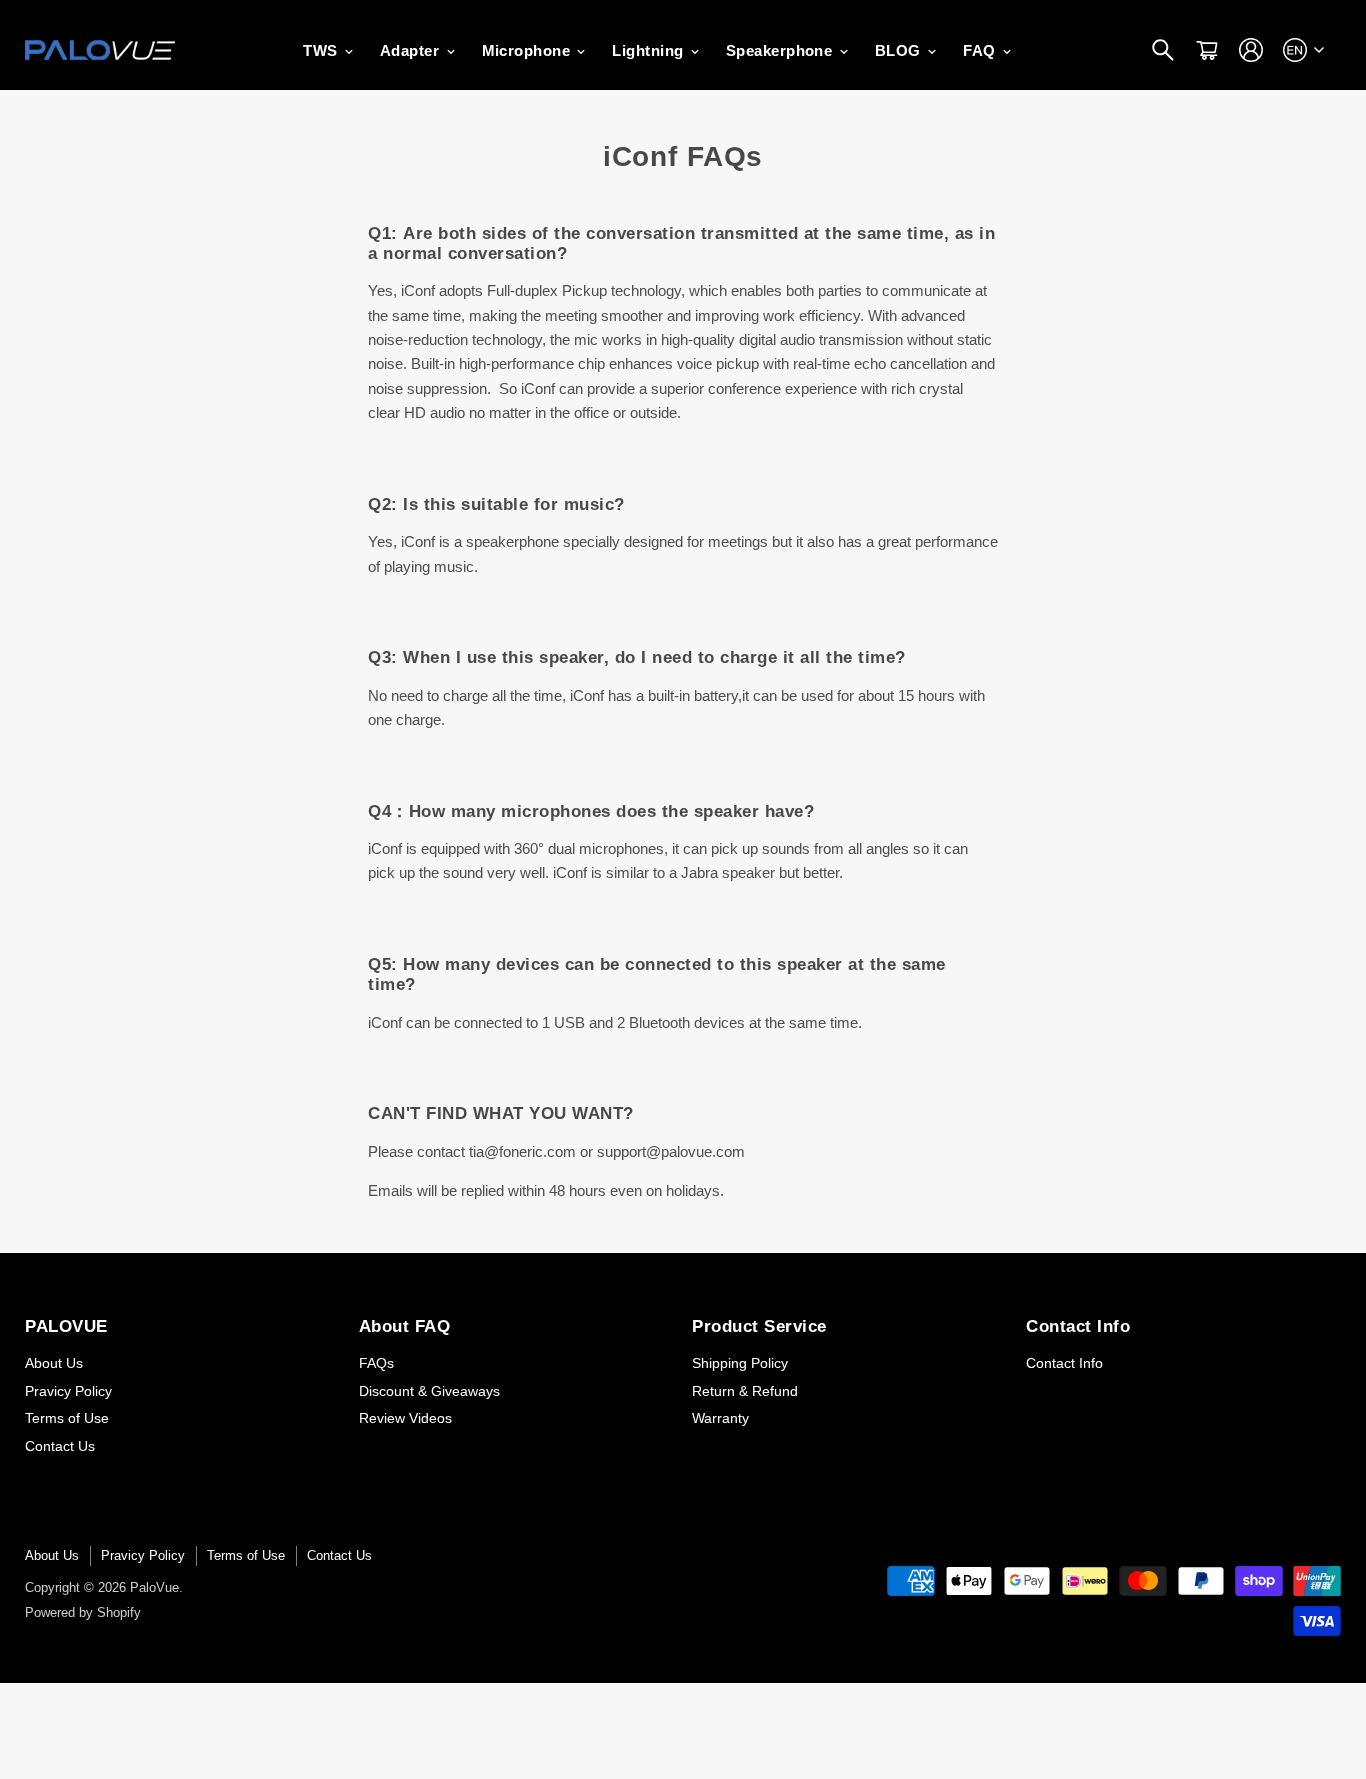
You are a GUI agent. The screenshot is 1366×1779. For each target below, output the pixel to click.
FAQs (376, 1363)
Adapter (412, 50)
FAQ (981, 50)
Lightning (650, 50)
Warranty (720, 1418)
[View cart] (1207, 50)
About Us (54, 1363)
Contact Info (1064, 1363)
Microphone (528, 50)
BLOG (900, 50)
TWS (322, 50)
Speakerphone (781, 50)
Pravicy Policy (68, 1391)
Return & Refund (745, 1391)
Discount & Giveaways (429, 1391)
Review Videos (405, 1418)
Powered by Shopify (83, 1612)
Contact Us (60, 1446)
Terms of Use (67, 1418)
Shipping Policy (740, 1363)
